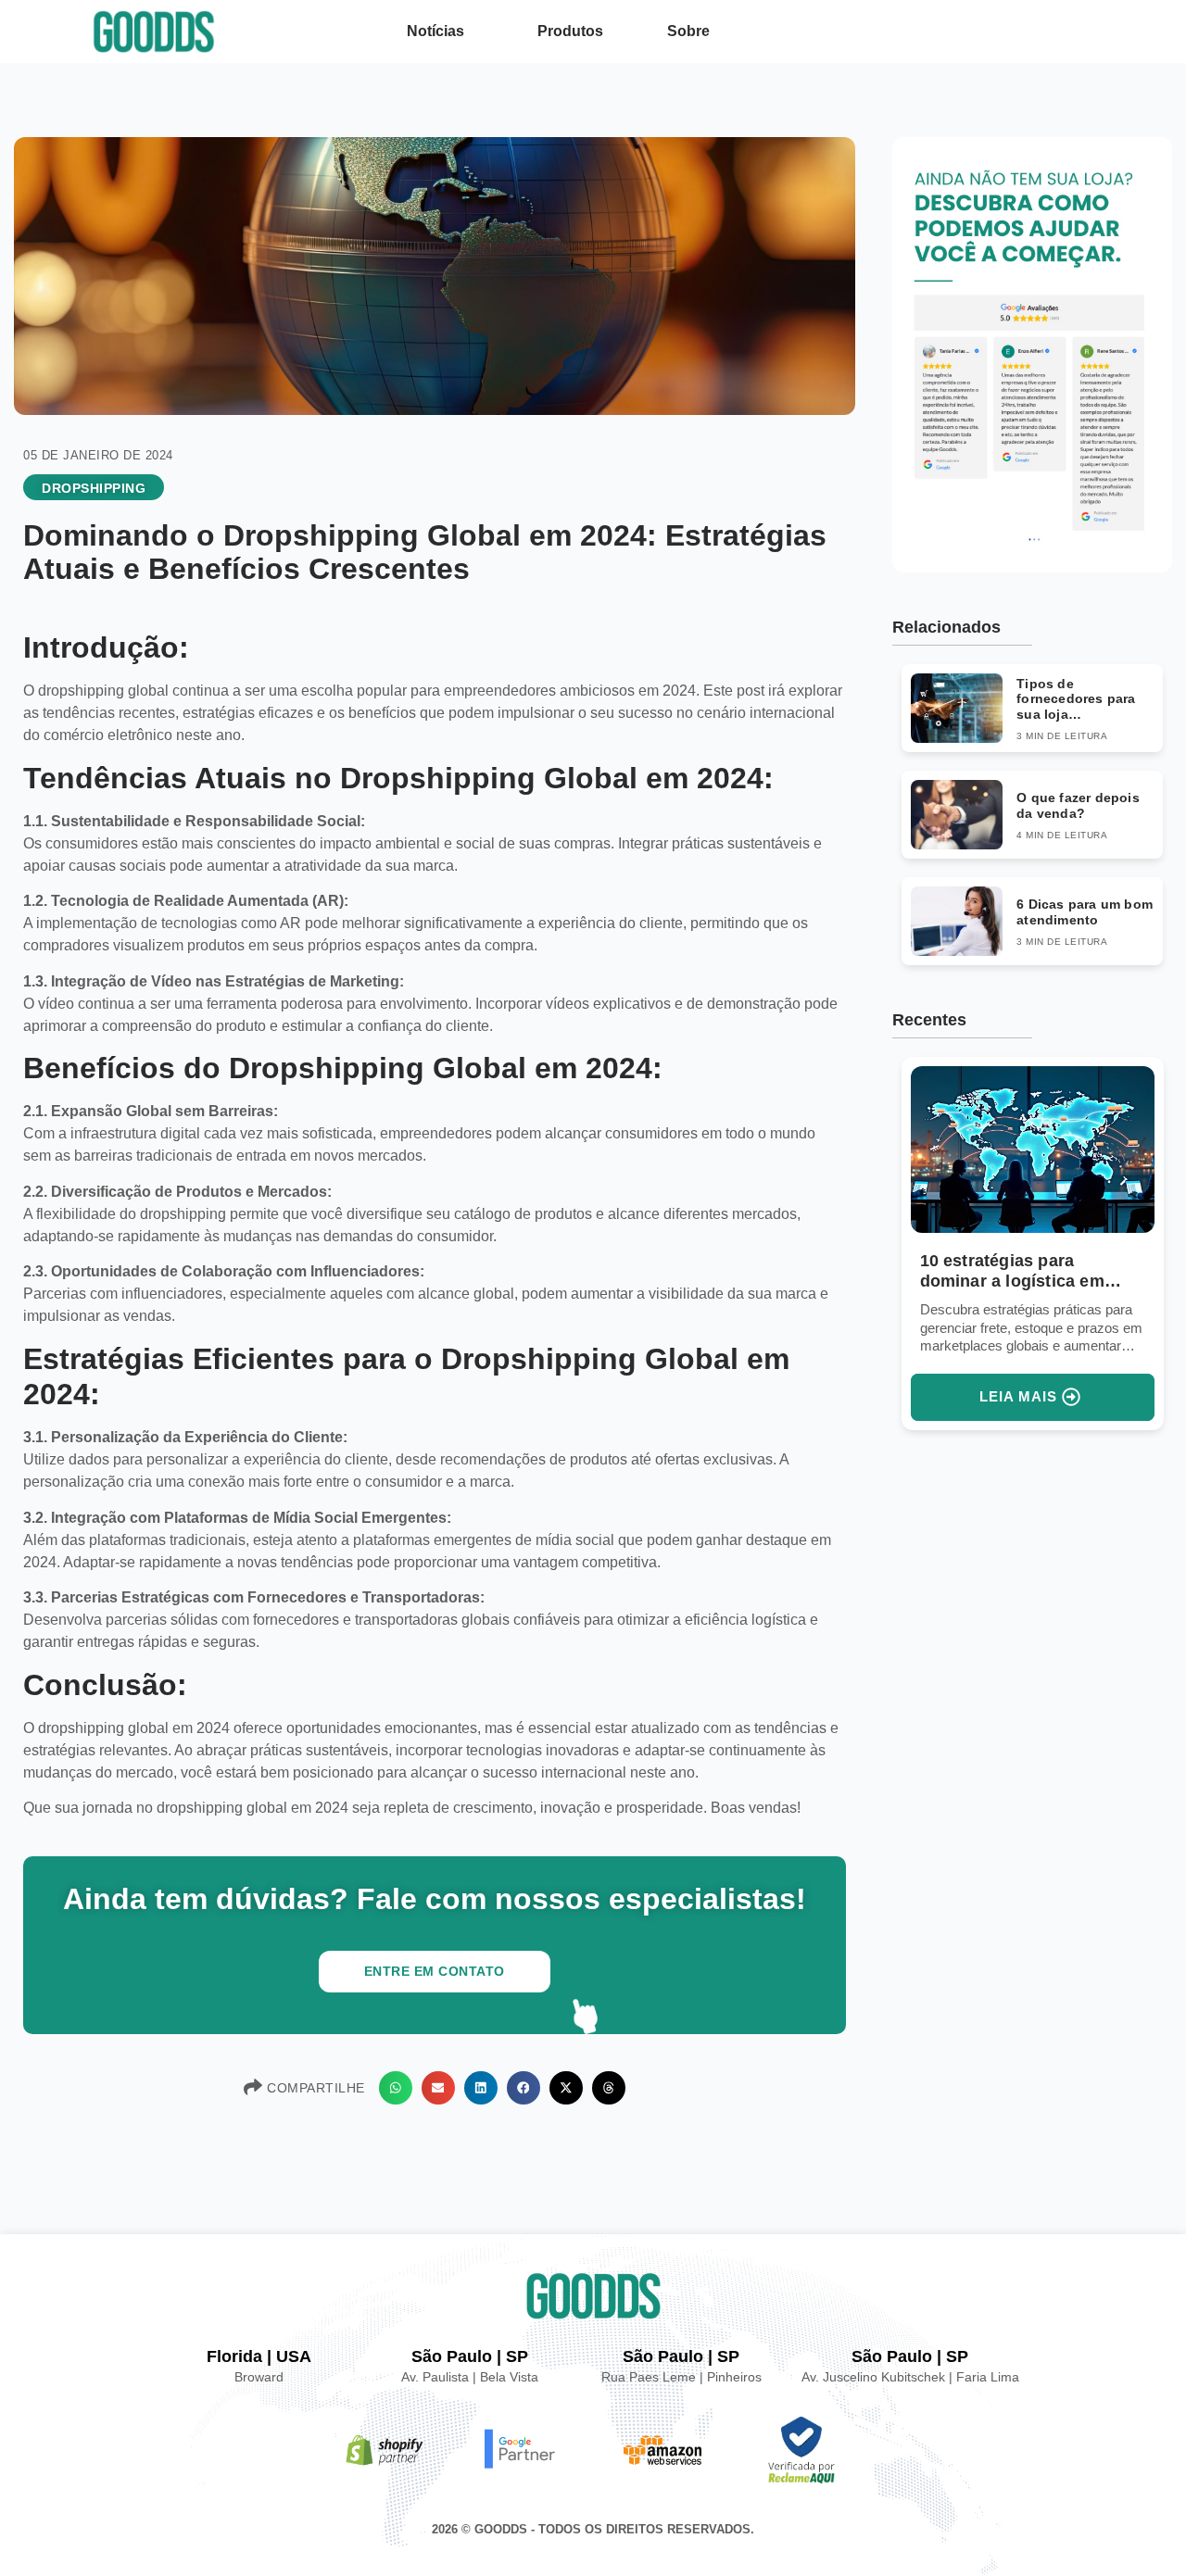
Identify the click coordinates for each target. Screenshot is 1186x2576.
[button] (396, 2088)
